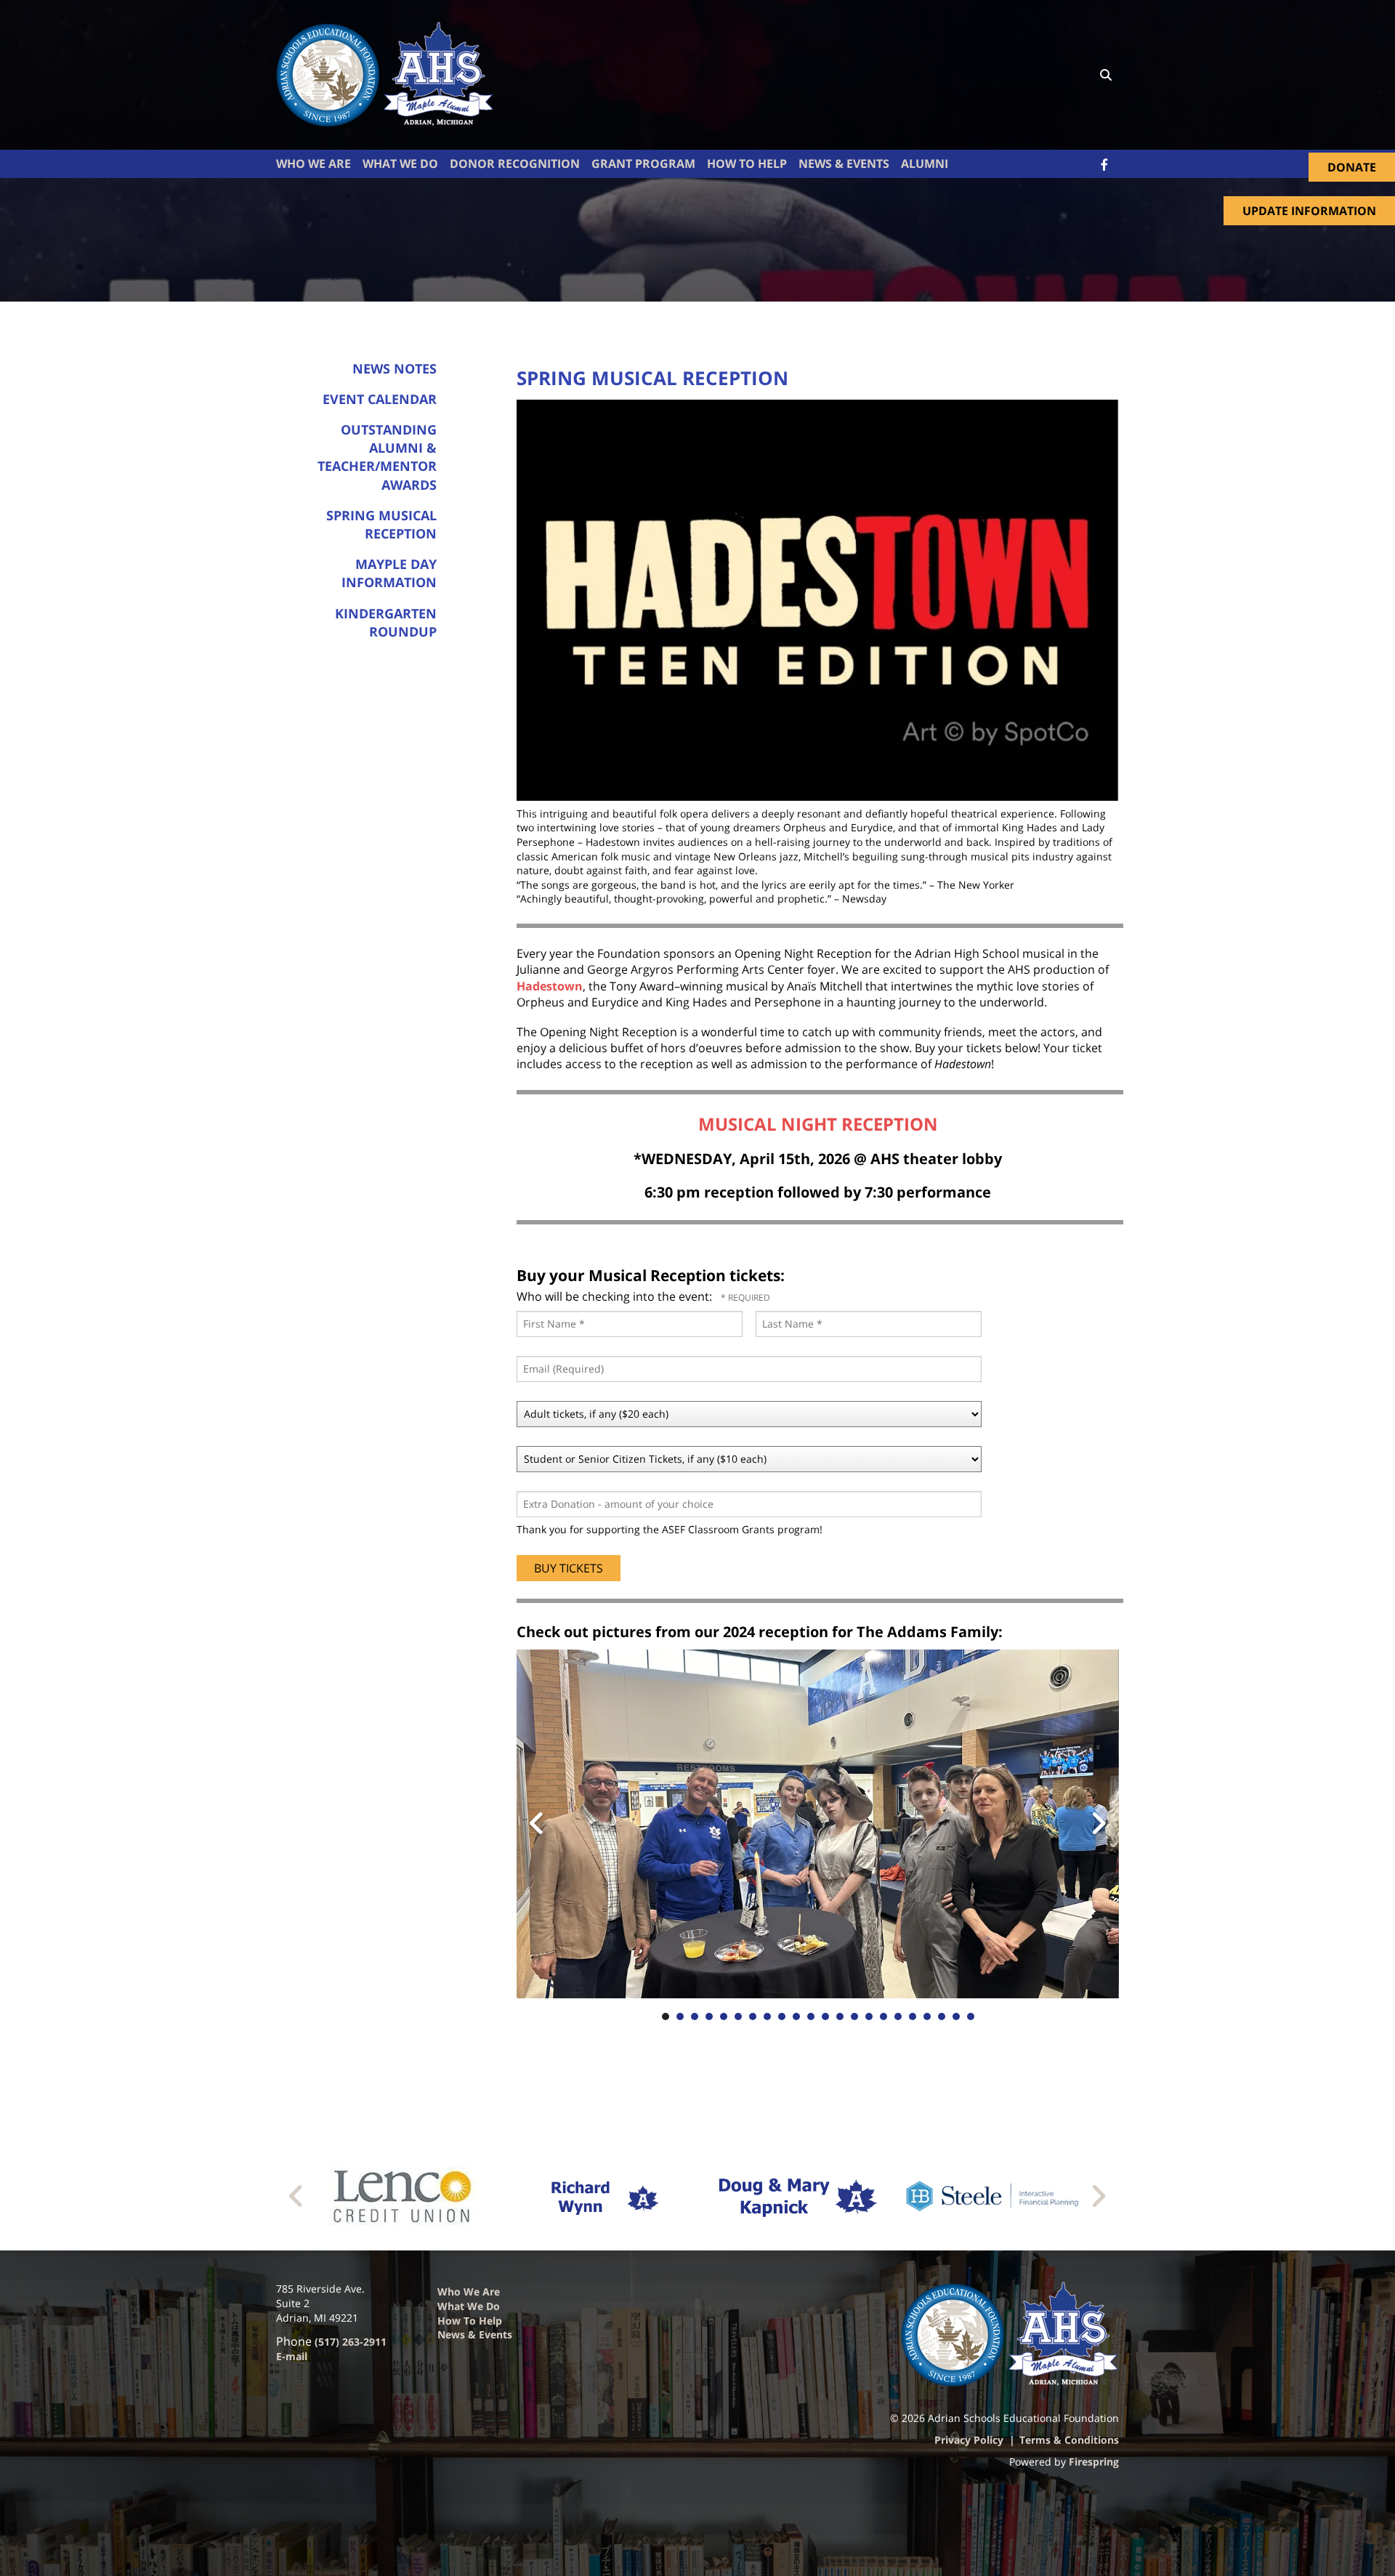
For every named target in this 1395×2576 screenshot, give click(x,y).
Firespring (1094, 2462)
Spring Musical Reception (381, 524)
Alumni (925, 163)
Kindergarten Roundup (386, 622)
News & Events (844, 163)
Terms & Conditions (1069, 2440)
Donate (1352, 167)
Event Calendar (380, 399)
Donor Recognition (515, 163)
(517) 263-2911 (351, 2342)
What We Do (400, 163)
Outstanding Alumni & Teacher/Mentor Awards (377, 457)
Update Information (1309, 211)
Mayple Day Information (389, 573)
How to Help (470, 2321)
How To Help (747, 163)
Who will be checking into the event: (616, 1296)
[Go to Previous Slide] (297, 2196)
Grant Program (643, 163)
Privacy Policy (969, 2440)
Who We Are (314, 163)
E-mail (292, 2356)
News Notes (395, 368)
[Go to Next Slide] (1098, 2196)
